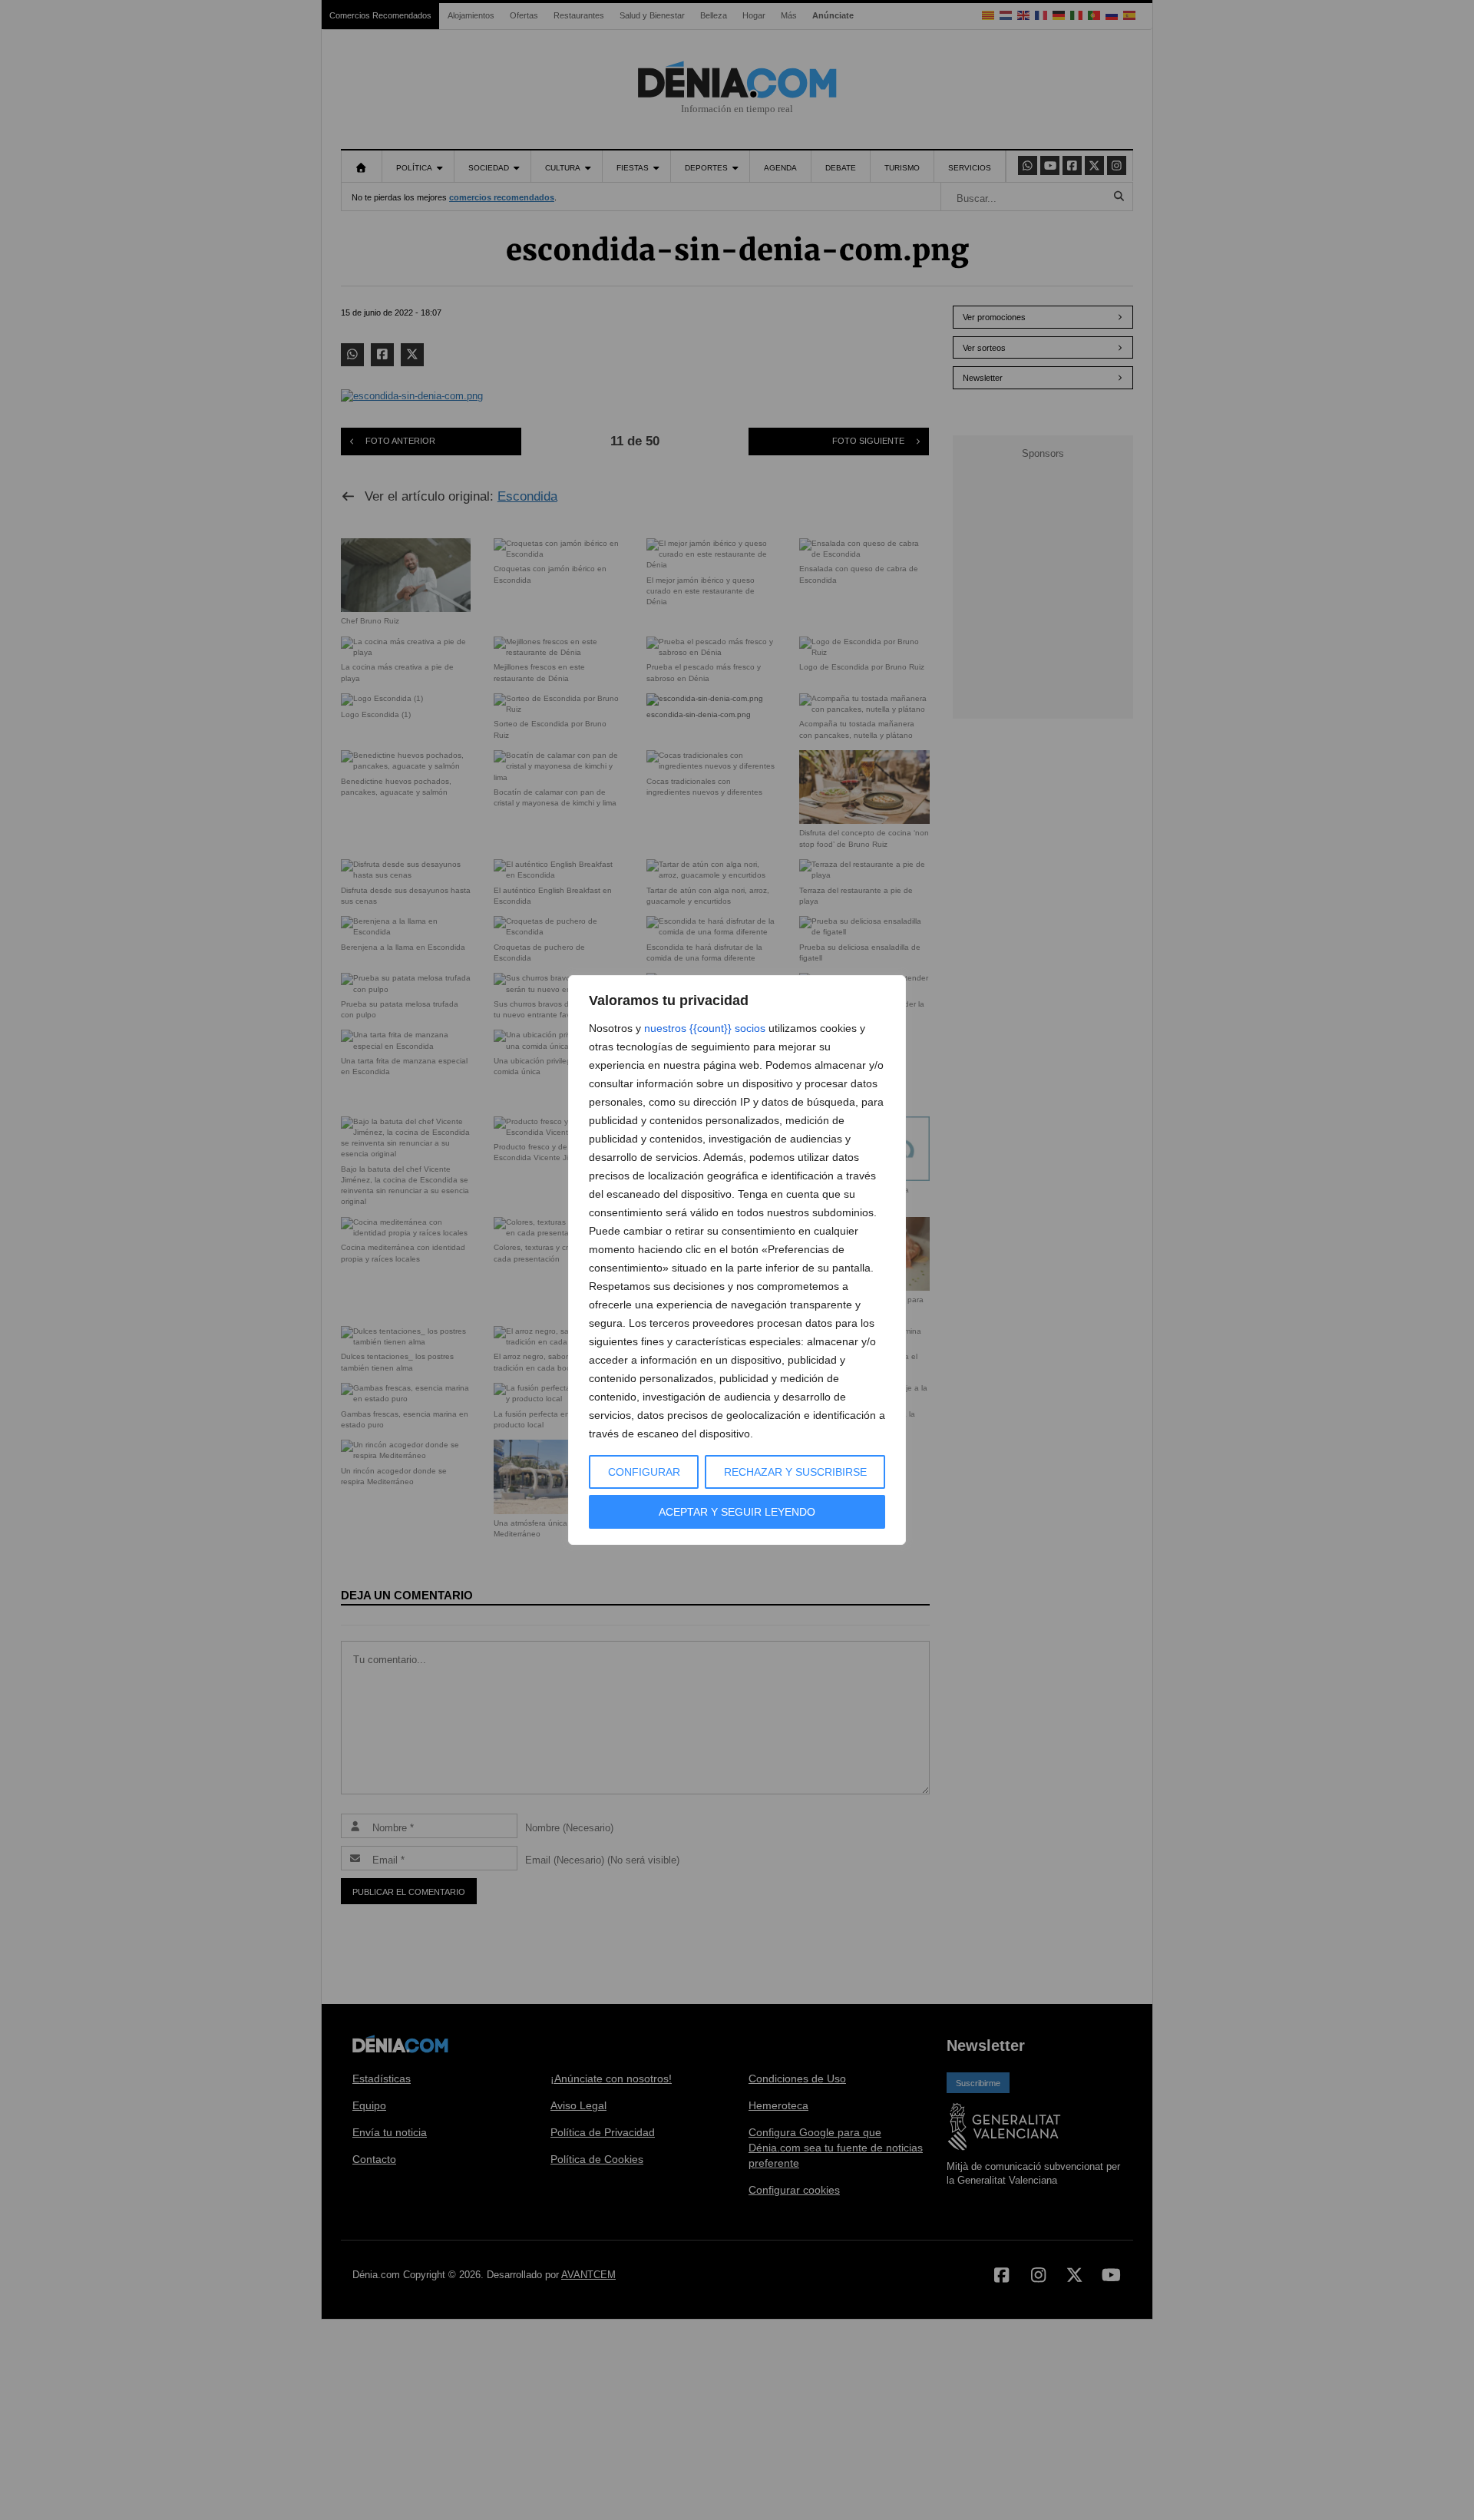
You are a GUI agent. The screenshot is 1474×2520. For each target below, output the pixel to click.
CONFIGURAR (644, 1472)
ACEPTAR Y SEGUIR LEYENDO (737, 1512)
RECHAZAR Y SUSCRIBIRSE (795, 1472)
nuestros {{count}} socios (705, 1028)
